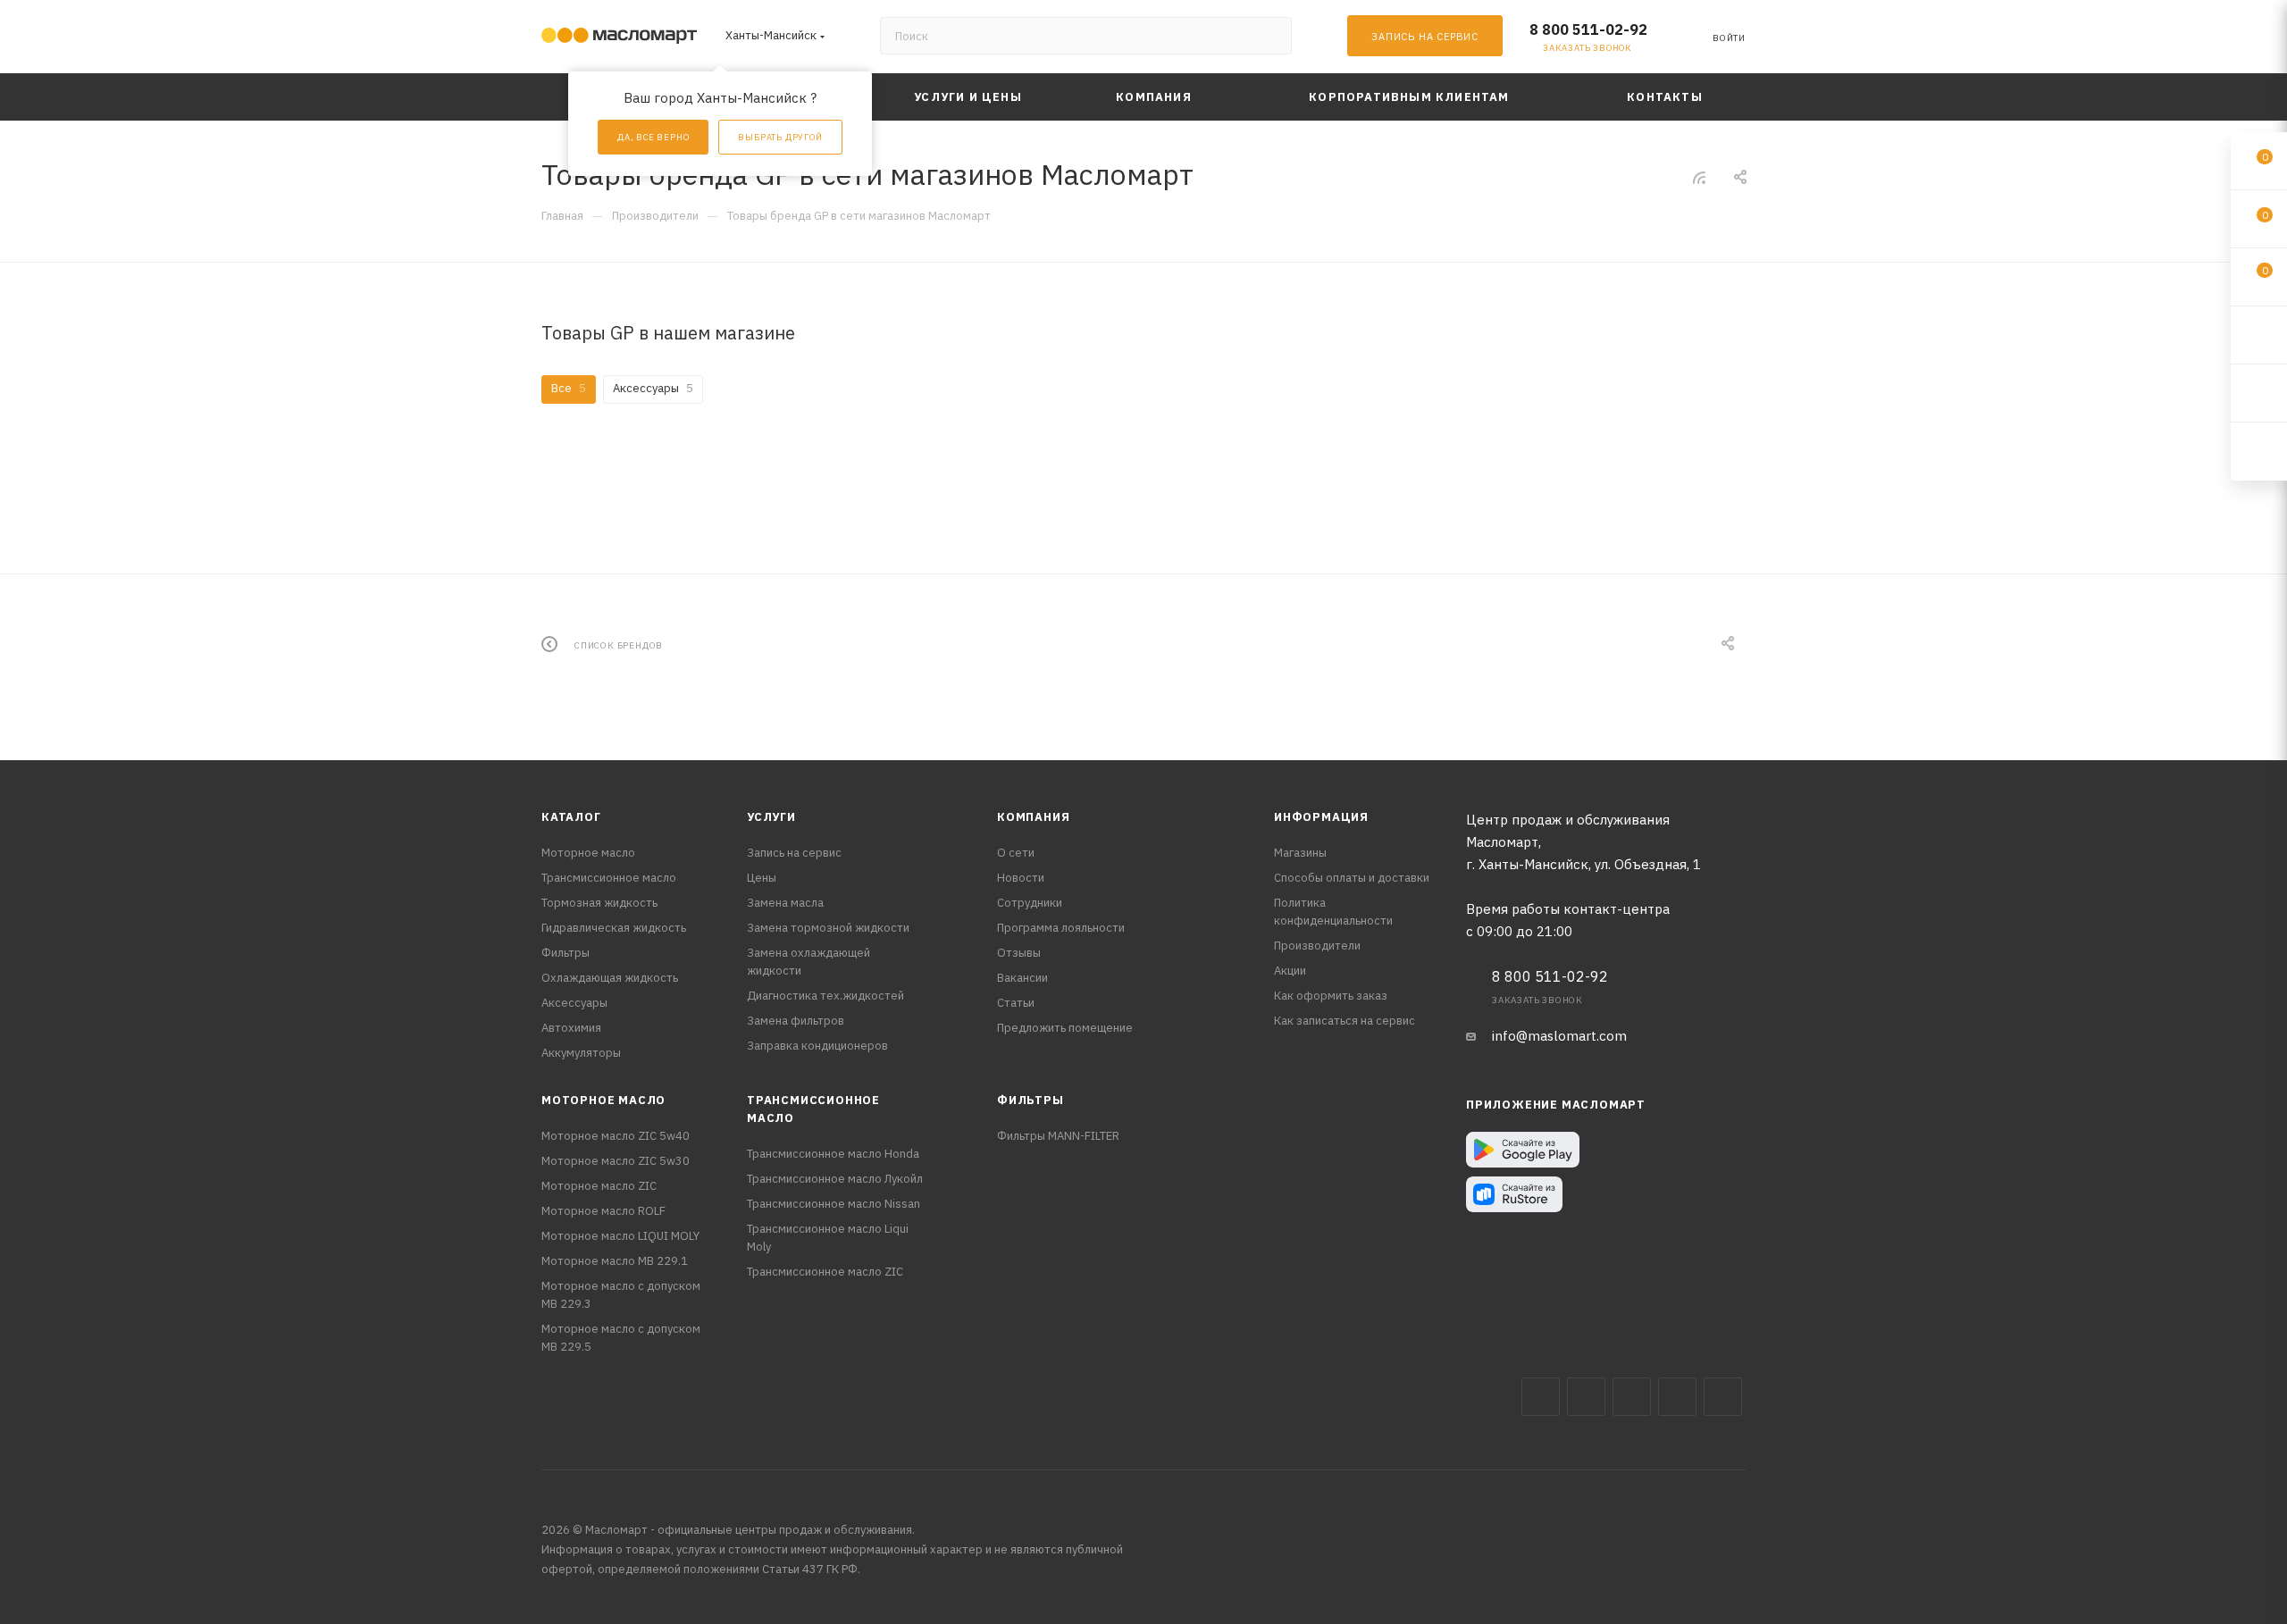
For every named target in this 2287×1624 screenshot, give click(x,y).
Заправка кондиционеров (817, 1046)
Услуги (771, 817)
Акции (1290, 971)
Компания (1033, 817)
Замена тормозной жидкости (828, 928)
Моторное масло (588, 853)
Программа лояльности (1061, 928)
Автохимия (571, 1028)
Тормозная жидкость (599, 903)
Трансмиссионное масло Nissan (834, 1204)
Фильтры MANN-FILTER (1058, 1136)
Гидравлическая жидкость (614, 928)
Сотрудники (1030, 903)
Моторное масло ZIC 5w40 (616, 1136)
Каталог (571, 817)
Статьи (1016, 1003)
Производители (1317, 946)
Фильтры (565, 953)
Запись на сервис (794, 853)
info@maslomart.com (1559, 1036)
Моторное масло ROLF (603, 1211)
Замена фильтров (796, 1021)
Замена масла (785, 903)
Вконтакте (1541, 1397)
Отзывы (1019, 953)
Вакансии (1022, 978)
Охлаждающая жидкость (610, 978)
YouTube (1677, 1397)
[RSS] (1699, 177)
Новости (1021, 878)
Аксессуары (574, 1003)
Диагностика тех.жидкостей (825, 996)
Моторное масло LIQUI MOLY (620, 1236)
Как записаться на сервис (1345, 1021)
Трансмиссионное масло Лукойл (835, 1179)
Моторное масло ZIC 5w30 (616, 1161)
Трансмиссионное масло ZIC (825, 1272)
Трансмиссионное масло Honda (833, 1154)
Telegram (1632, 1397)
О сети (1016, 853)
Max (1586, 1397)
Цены (762, 878)
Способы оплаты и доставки (1352, 878)
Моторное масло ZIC (599, 1186)
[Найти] (1270, 36)
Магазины (1300, 853)
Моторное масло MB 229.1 (615, 1261)
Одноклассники (1723, 1397)
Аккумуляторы (581, 1053)
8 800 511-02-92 (1588, 29)
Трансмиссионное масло (609, 878)
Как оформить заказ (1331, 996)
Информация (1321, 817)
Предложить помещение (1065, 1028)
